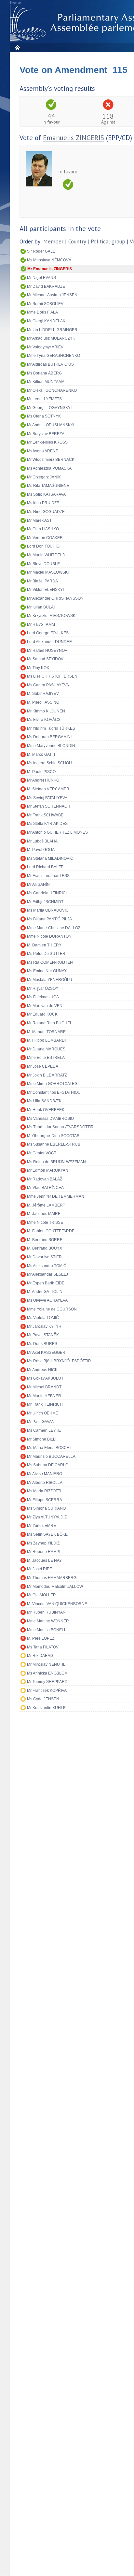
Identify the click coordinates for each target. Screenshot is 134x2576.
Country (77, 242)
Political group (108, 242)
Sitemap (15, 3)
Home (17, 47)
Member (53, 242)
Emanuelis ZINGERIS (74, 138)
